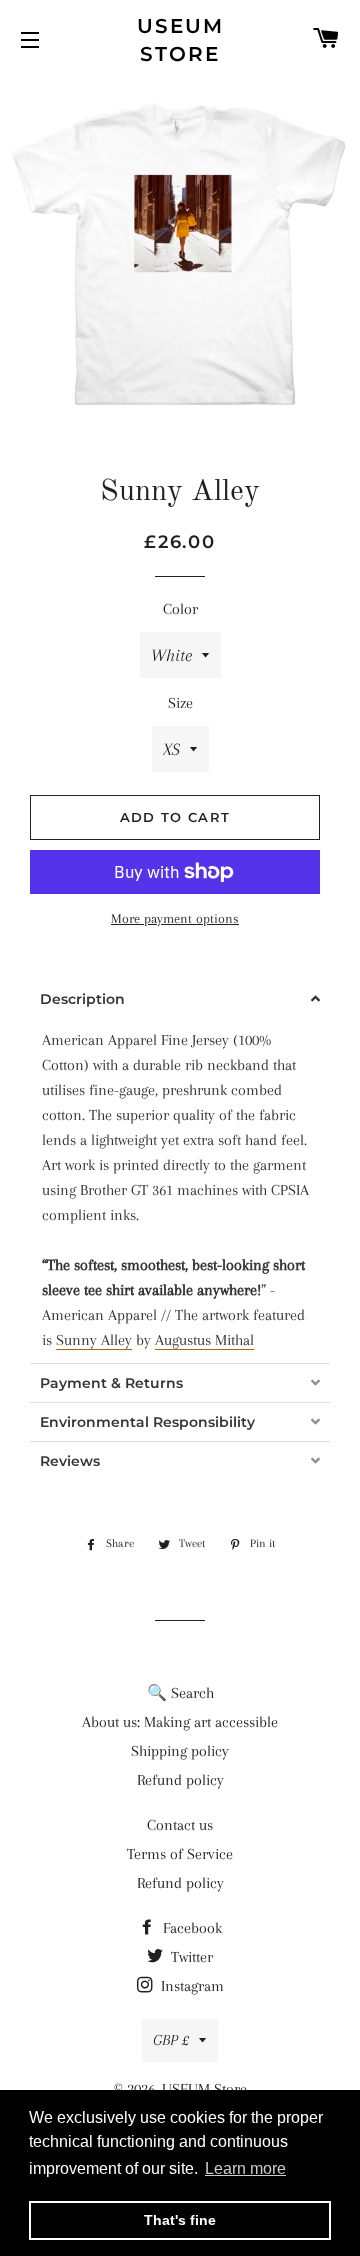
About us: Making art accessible (180, 1722)
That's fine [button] (180, 2220)
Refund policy (180, 1780)
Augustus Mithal (204, 1340)
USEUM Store (180, 40)
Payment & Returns (111, 1383)
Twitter (190, 1957)
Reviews (70, 1461)
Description (82, 999)
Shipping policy (180, 1751)
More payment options (175, 918)
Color (180, 609)
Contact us (180, 1825)
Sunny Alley (94, 1340)
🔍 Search (180, 1693)
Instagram (190, 1986)
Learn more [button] (245, 2168)
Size (180, 703)
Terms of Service (180, 1854)
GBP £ (171, 2040)
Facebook (190, 1928)
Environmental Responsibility (147, 1422)
